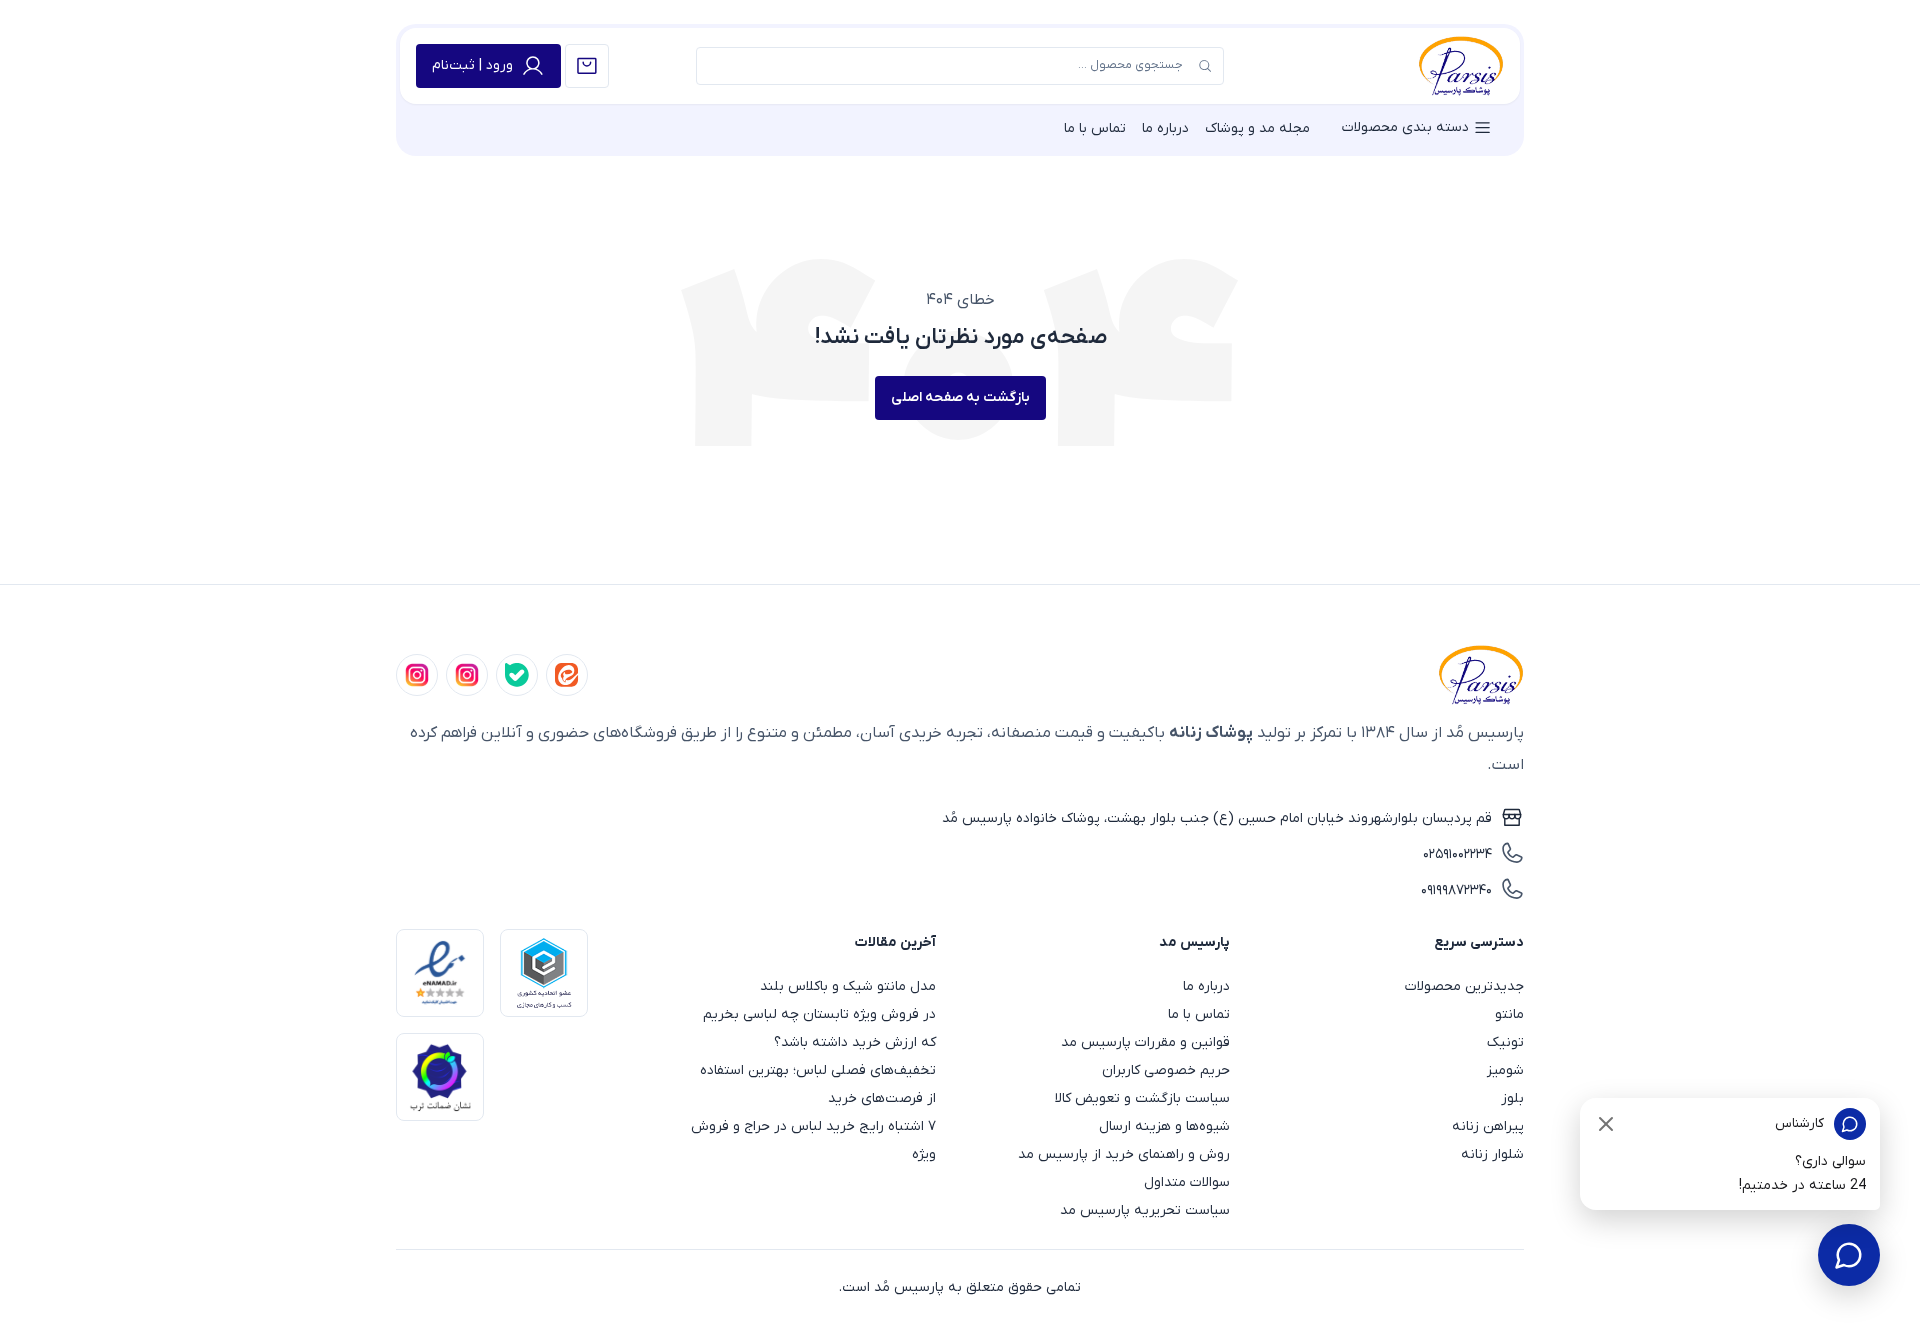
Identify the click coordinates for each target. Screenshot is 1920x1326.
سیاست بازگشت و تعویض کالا (1142, 1098)
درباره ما (1165, 128)
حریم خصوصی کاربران (1166, 1070)
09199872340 (1456, 890)
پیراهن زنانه (1488, 1126)
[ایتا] (567, 675)
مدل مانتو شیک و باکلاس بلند (848, 986)
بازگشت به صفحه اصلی (960, 397)
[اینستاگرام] (417, 675)
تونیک (1505, 1042)
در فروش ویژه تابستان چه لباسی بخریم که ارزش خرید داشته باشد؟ (819, 1028)
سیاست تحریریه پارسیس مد (1145, 1210)
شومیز (1505, 1070)
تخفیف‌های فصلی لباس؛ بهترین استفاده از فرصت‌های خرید (818, 1084)
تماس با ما (1095, 128)
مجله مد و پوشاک (1257, 128)
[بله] (517, 675)
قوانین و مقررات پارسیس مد (1145, 1042)
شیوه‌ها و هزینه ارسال (1164, 1126)
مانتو (1509, 1014)
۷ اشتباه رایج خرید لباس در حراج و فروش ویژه (813, 1140)
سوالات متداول (1187, 1182)
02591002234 (1457, 854)
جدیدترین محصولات (1464, 986)
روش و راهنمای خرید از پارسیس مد (1124, 1154)
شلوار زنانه (1492, 1154)
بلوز (1512, 1098)
